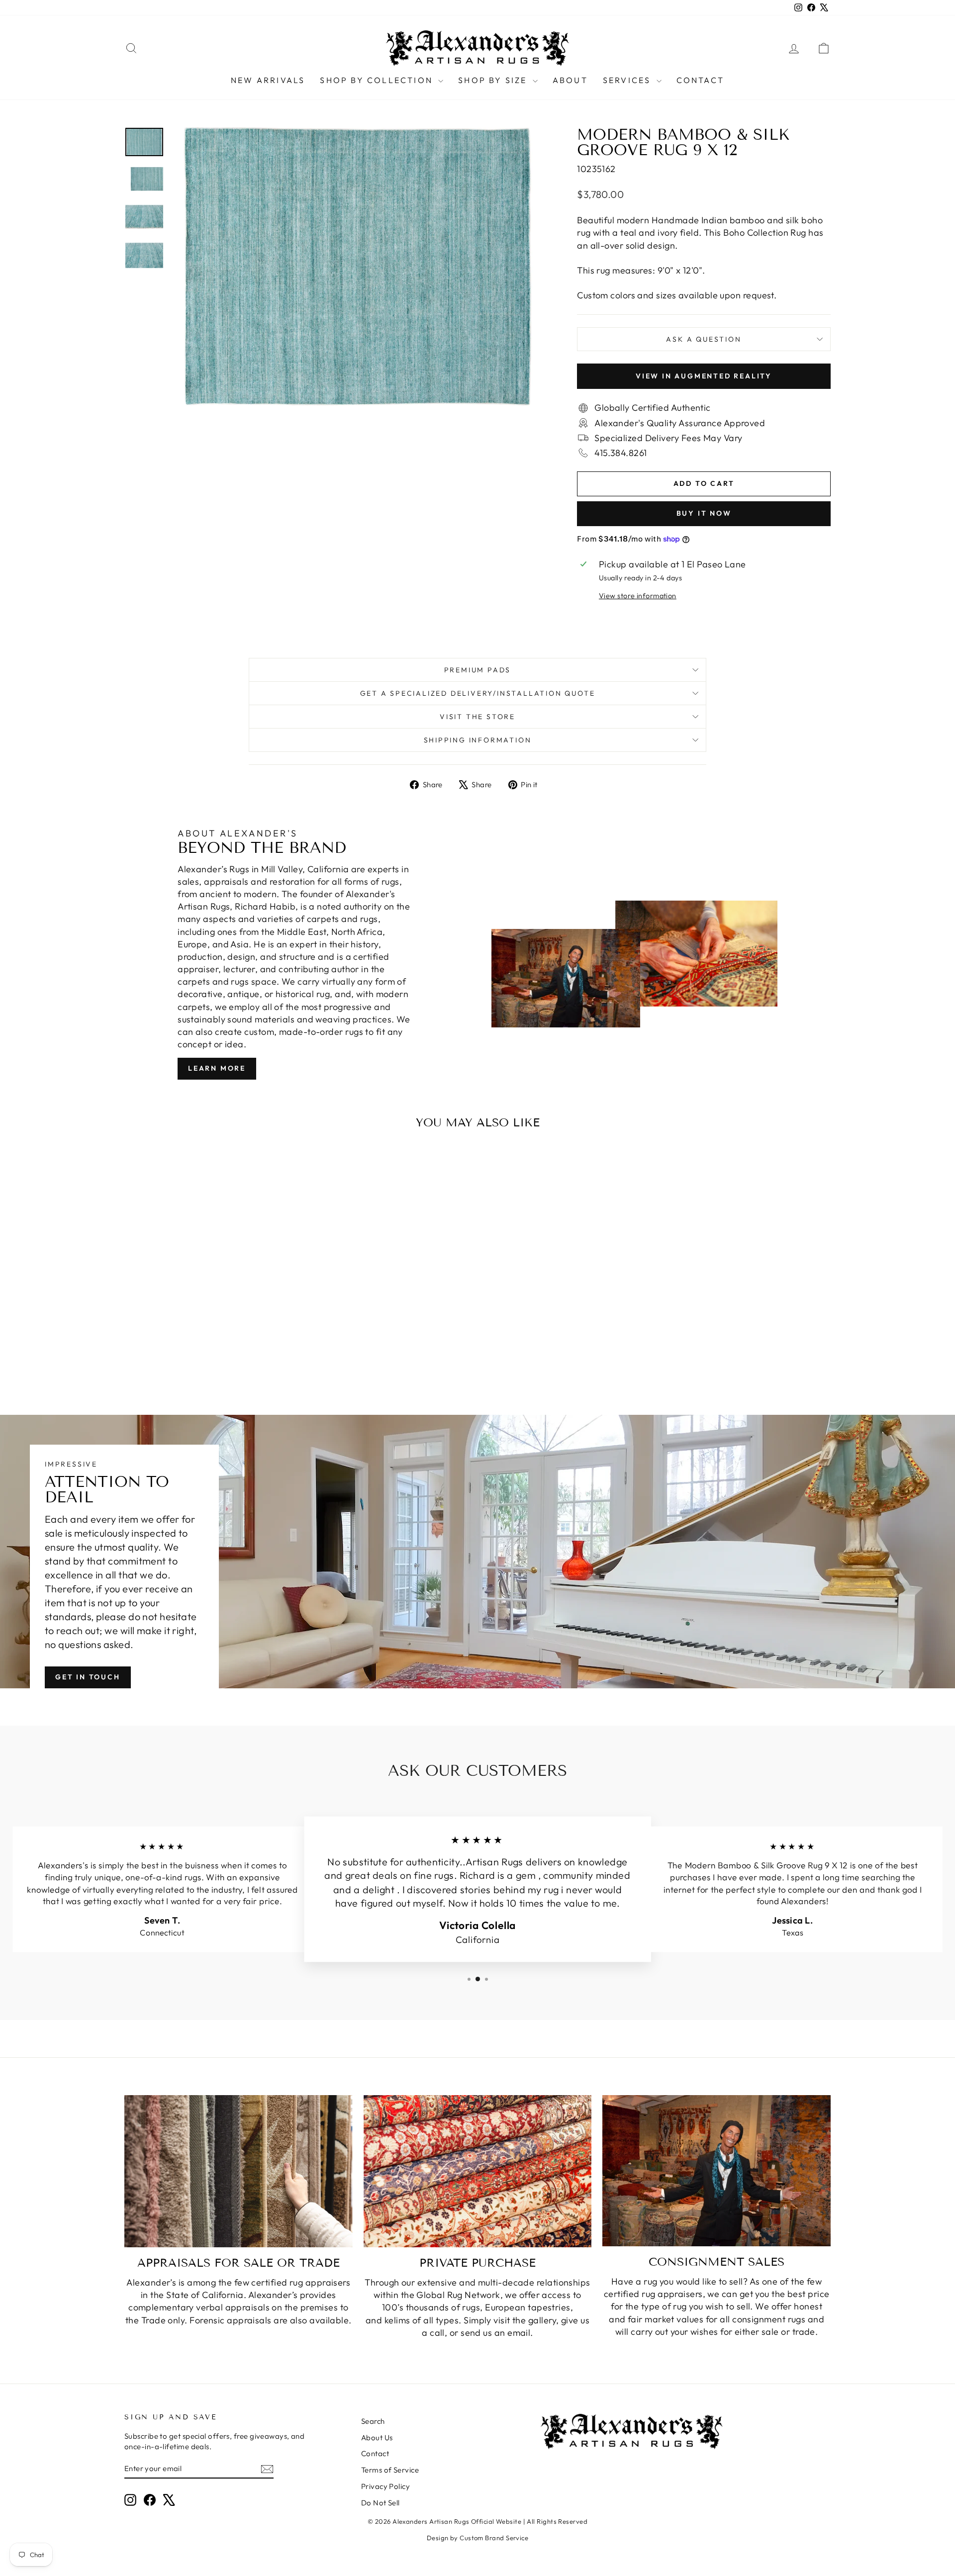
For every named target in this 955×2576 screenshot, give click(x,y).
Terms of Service (390, 2470)
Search (373, 2421)
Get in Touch (88, 1677)
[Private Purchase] (478, 2171)
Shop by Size (494, 80)
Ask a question (704, 339)
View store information (638, 596)
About (570, 80)
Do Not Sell (381, 2503)
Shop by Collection (378, 80)
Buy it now (704, 513)
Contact (700, 80)
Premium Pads (478, 670)
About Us (377, 2438)
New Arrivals (268, 80)
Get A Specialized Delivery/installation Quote (478, 693)
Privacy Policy (385, 2486)
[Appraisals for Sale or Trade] (239, 2171)
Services (628, 80)
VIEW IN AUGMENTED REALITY (704, 376)
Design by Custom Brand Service (478, 2538)
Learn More (217, 1068)
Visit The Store (477, 717)
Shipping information (478, 740)
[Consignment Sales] (716, 2171)
